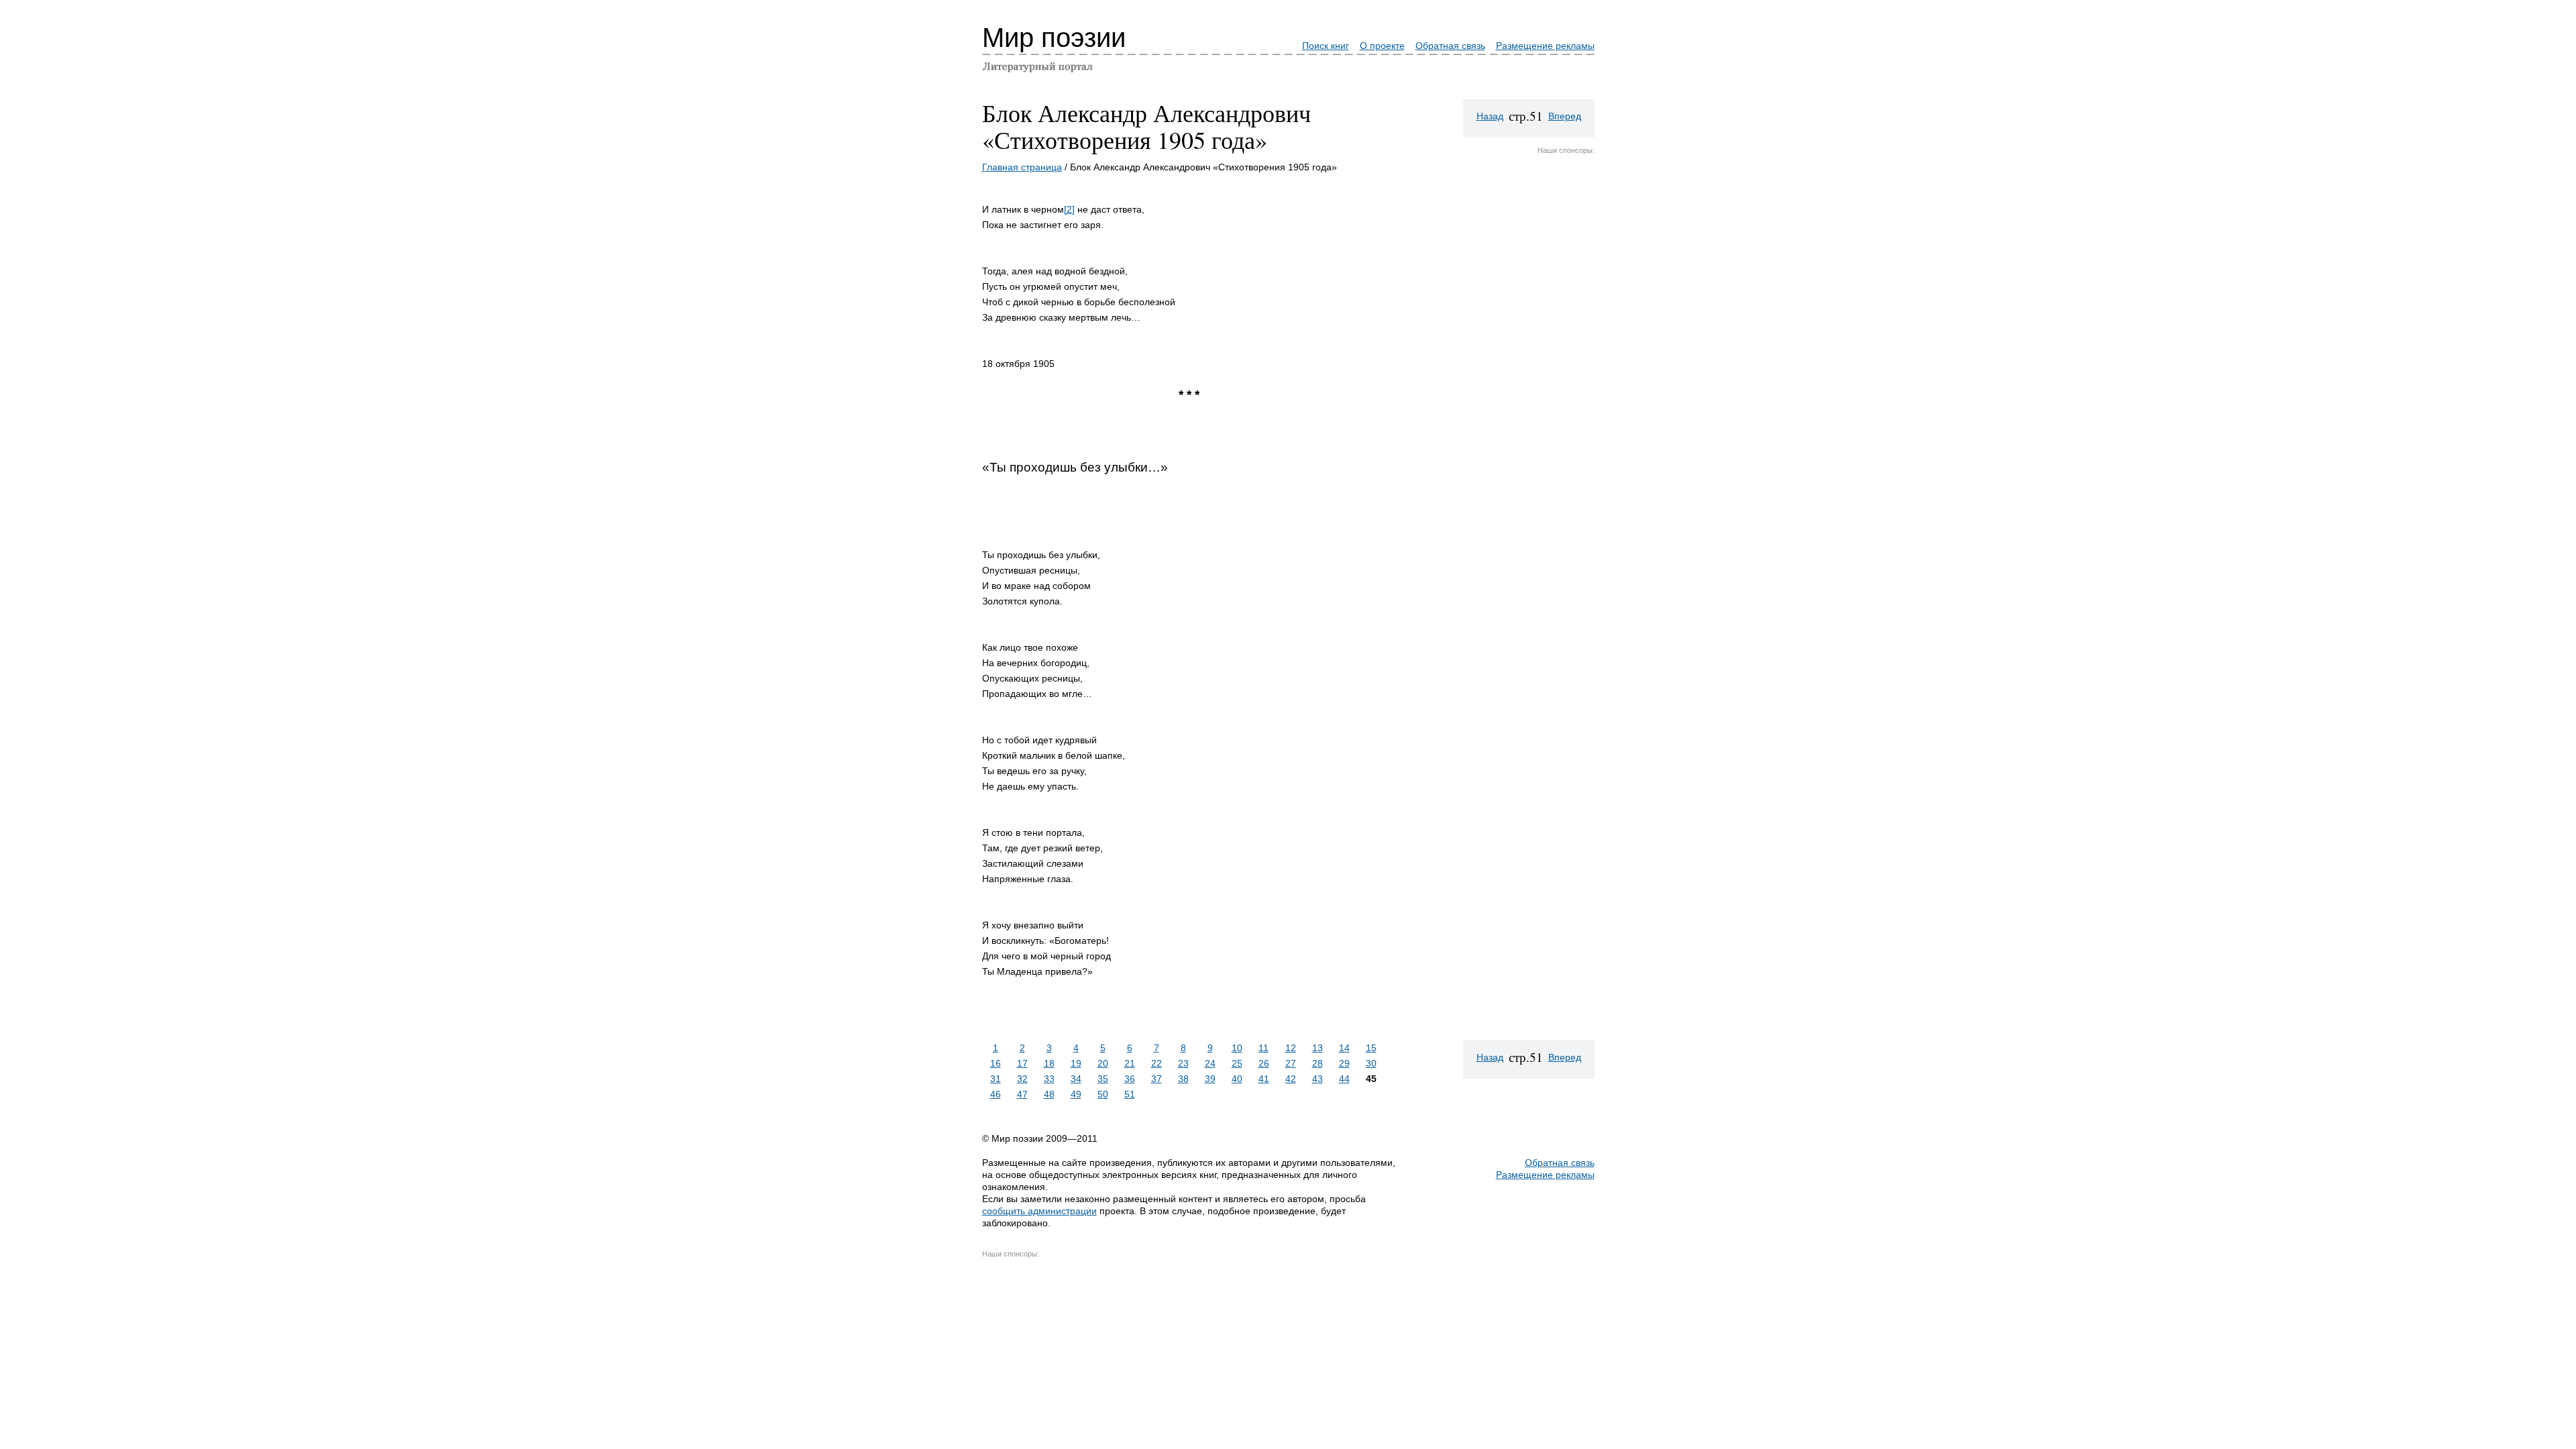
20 (1103, 1063)
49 (1076, 1094)
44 (1344, 1079)
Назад (1490, 116)
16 (996, 1063)
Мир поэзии (1054, 38)
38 (1183, 1079)
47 (1022, 1094)
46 (996, 1094)
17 (1022, 1063)
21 (1130, 1063)
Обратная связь (1450, 46)
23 (1183, 1063)
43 (1318, 1079)
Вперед (1565, 116)
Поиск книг (1326, 46)
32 (1022, 1079)
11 (1264, 1048)
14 (1344, 1048)
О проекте (1382, 46)
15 (1371, 1048)
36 (1130, 1079)
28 (1318, 1063)
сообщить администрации (1039, 1211)
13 (1318, 1048)
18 (1049, 1063)
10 (1237, 1048)
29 (1344, 1063)
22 (1157, 1063)
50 (1103, 1094)
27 (1291, 1063)
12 (1291, 1048)
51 (1130, 1094)
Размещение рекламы (1545, 46)
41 (1264, 1079)
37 (1157, 1079)
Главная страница (1022, 167)
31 (996, 1079)
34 (1076, 1079)
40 (1237, 1079)
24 (1210, 1063)
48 (1049, 1094)
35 (1103, 1079)
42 (1291, 1079)
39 (1210, 1079)
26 (1264, 1063)
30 (1371, 1063)
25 (1237, 1063)
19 (1076, 1063)
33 (1049, 1079)
